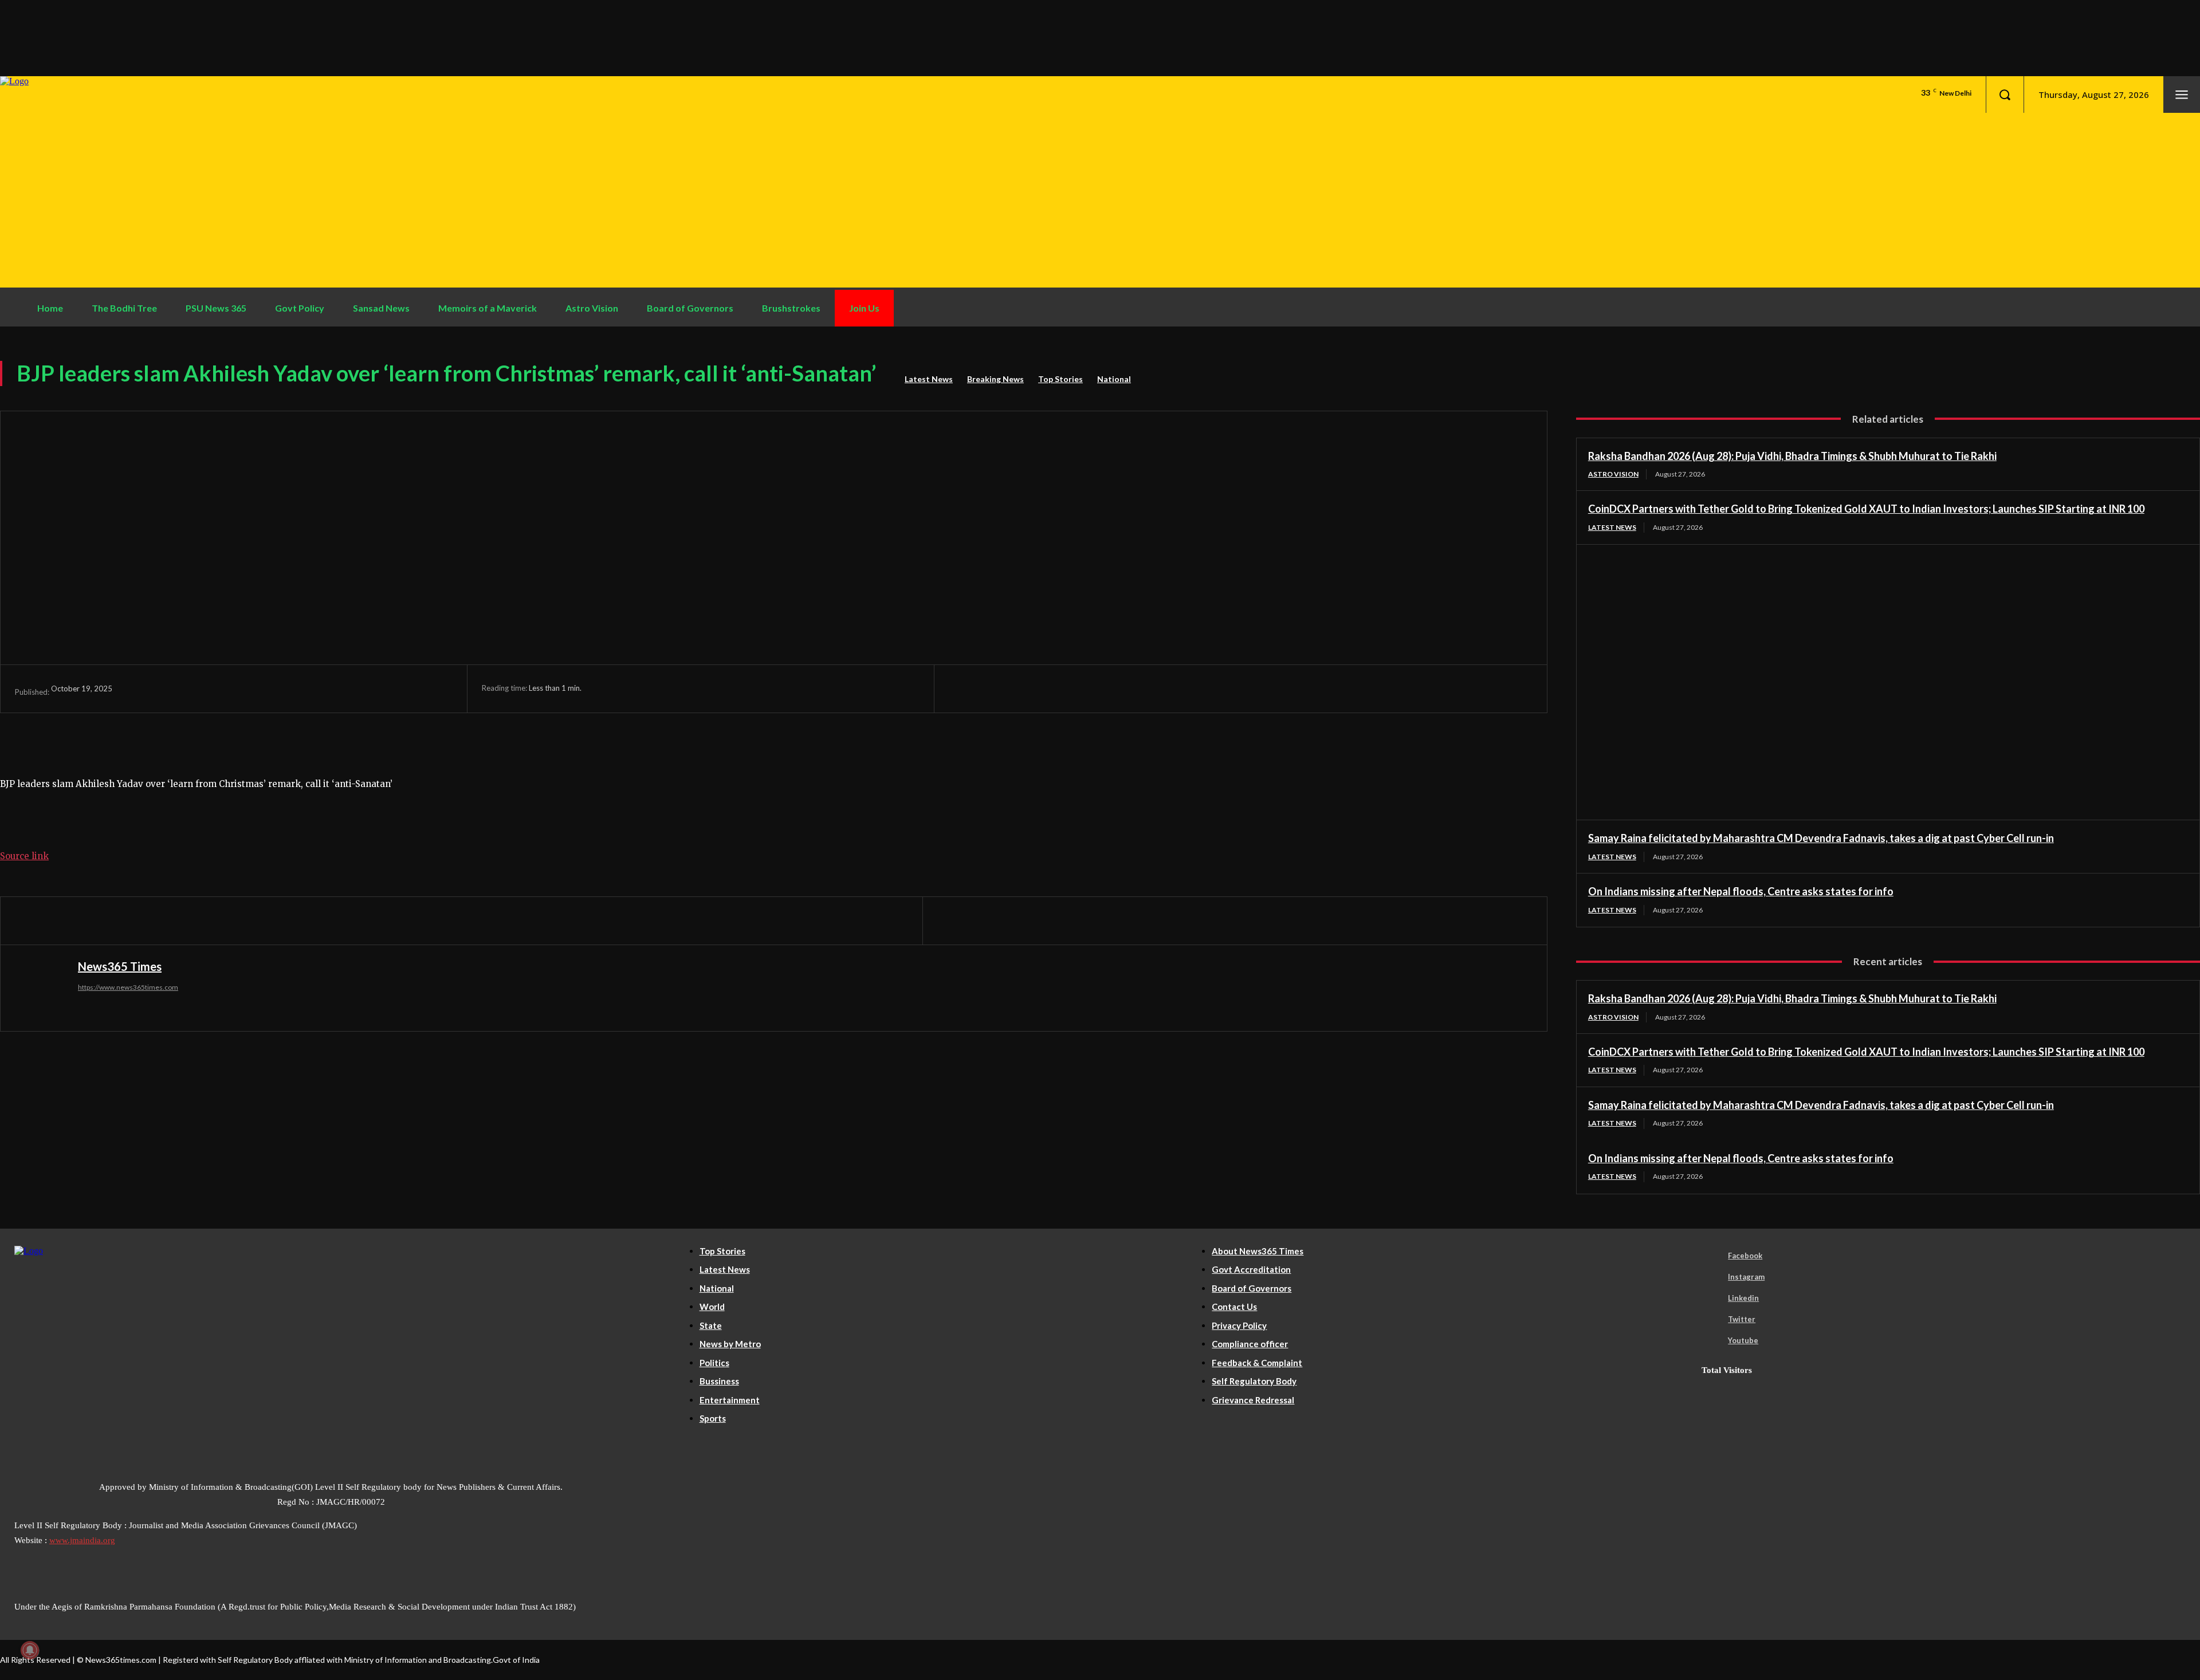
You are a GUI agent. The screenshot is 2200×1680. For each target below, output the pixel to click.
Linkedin (1743, 1298)
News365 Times (120, 966)
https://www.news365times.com (128, 987)
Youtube (1743, 1340)
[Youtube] (1712, 1341)
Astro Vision (1613, 474)
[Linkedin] (1712, 1299)
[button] (2005, 95)
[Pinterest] (1053, 688)
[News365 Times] (44, 988)
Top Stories (1060, 379)
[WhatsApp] (1095, 688)
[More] (1138, 688)
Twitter (1742, 1319)
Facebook (1745, 1256)
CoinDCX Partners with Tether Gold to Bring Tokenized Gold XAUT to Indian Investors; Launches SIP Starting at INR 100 (1866, 509)
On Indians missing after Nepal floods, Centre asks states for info (1741, 891)
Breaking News (995, 379)
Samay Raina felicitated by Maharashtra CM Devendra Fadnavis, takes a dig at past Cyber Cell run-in (1821, 838)
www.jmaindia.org (82, 1540)
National (1114, 379)
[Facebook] (968, 688)
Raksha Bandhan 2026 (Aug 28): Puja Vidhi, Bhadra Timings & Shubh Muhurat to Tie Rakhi (1792, 456)
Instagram (1746, 1277)
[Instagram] (1712, 1277)
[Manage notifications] (30, 1650)
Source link (24, 856)
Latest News (929, 379)
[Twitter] (1011, 688)
